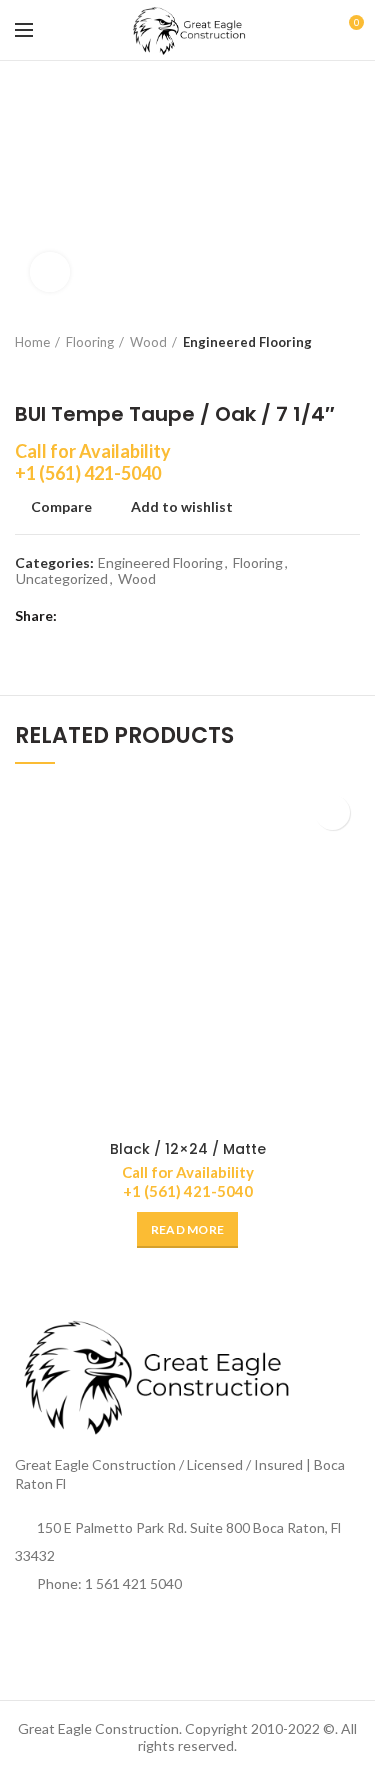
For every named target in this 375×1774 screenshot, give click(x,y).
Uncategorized (62, 579)
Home (32, 342)
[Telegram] (177, 616)
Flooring (90, 342)
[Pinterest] (127, 616)
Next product (65, 372)
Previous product (25, 372)
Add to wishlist (182, 507)
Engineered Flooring (247, 342)
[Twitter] (102, 616)
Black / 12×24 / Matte (188, 1149)
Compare (61, 507)
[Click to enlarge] (50, 272)
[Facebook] (77, 616)
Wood (148, 342)
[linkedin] (152, 616)
